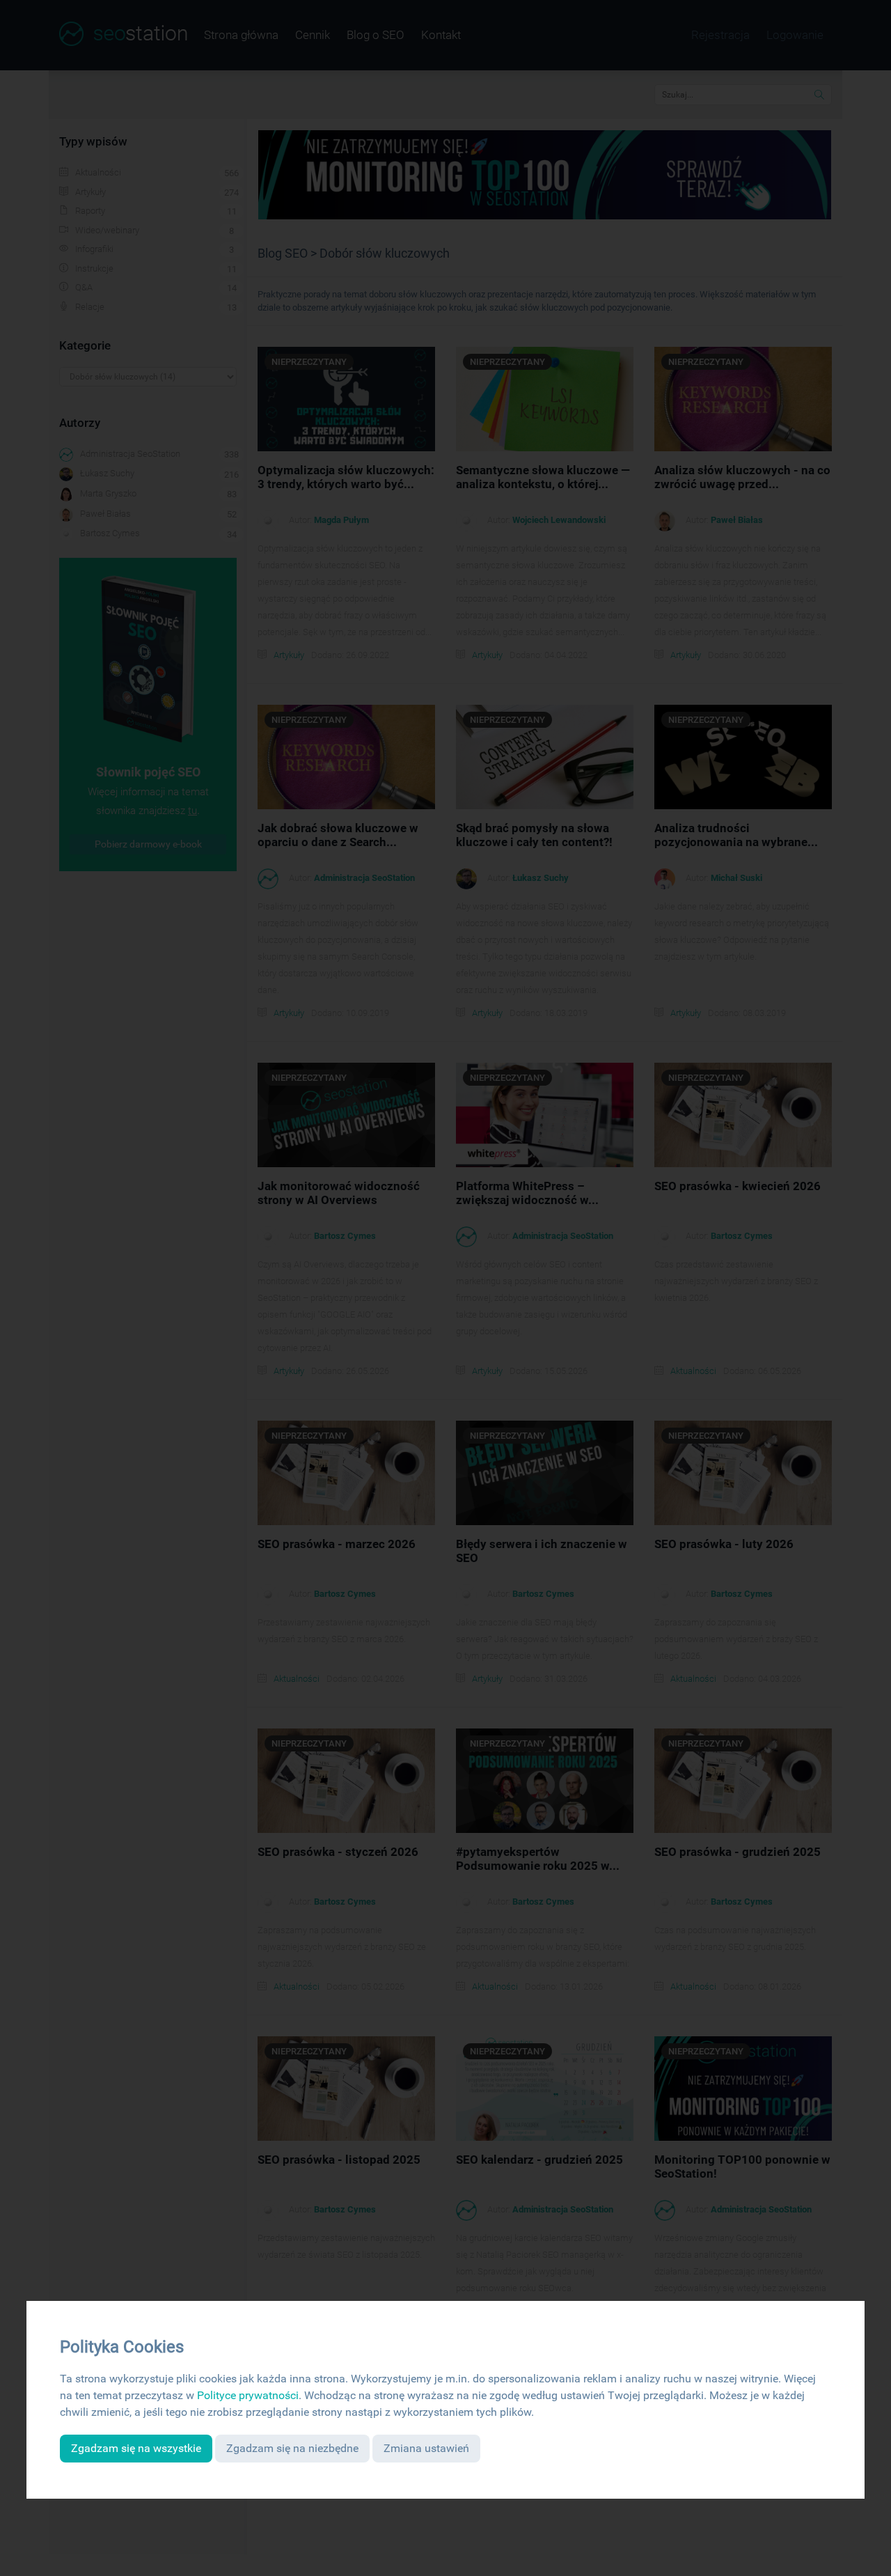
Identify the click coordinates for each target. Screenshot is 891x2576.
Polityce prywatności (248, 2395)
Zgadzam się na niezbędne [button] (292, 2448)
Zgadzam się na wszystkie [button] (136, 2448)
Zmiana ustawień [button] (426, 2448)
